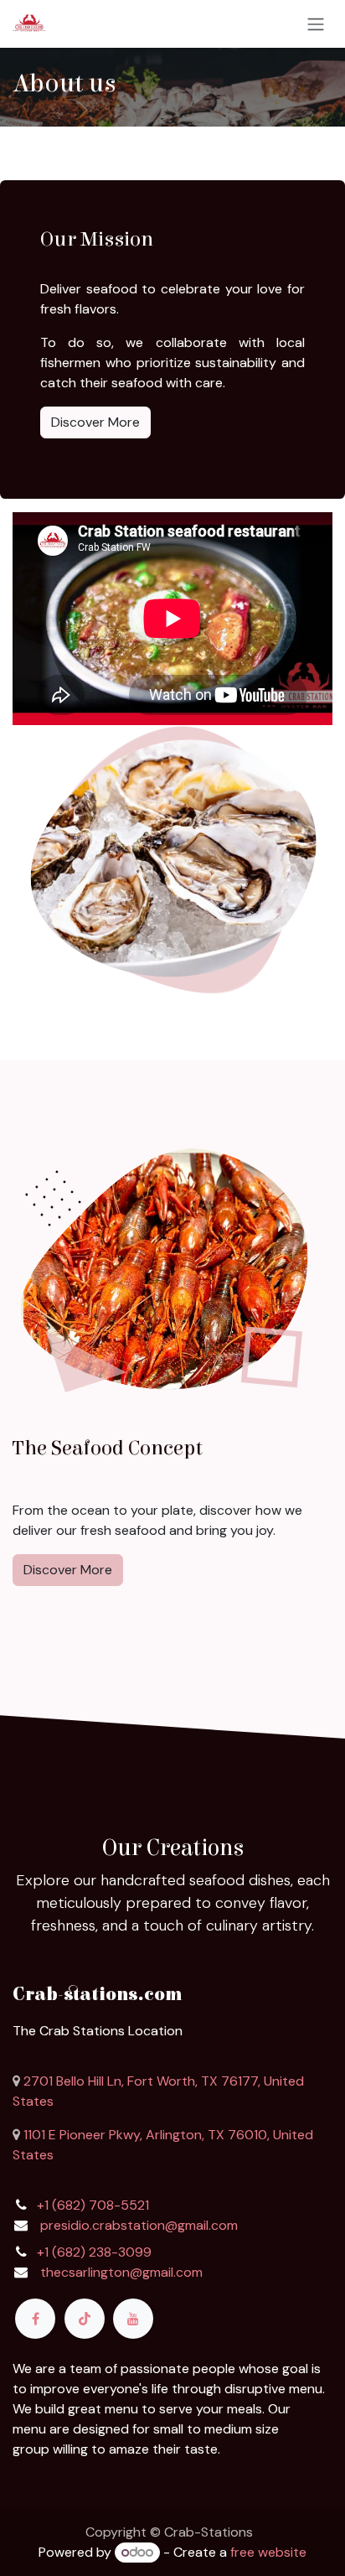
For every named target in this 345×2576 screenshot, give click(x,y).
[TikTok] (85, 2319)
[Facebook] (35, 2319)
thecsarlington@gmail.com (121, 2272)
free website (268, 2552)
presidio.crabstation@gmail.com (139, 2225)
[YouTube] (133, 2319)
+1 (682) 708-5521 (93, 2205)
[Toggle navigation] (316, 24)
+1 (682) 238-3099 (94, 2252)
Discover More (95, 422)
